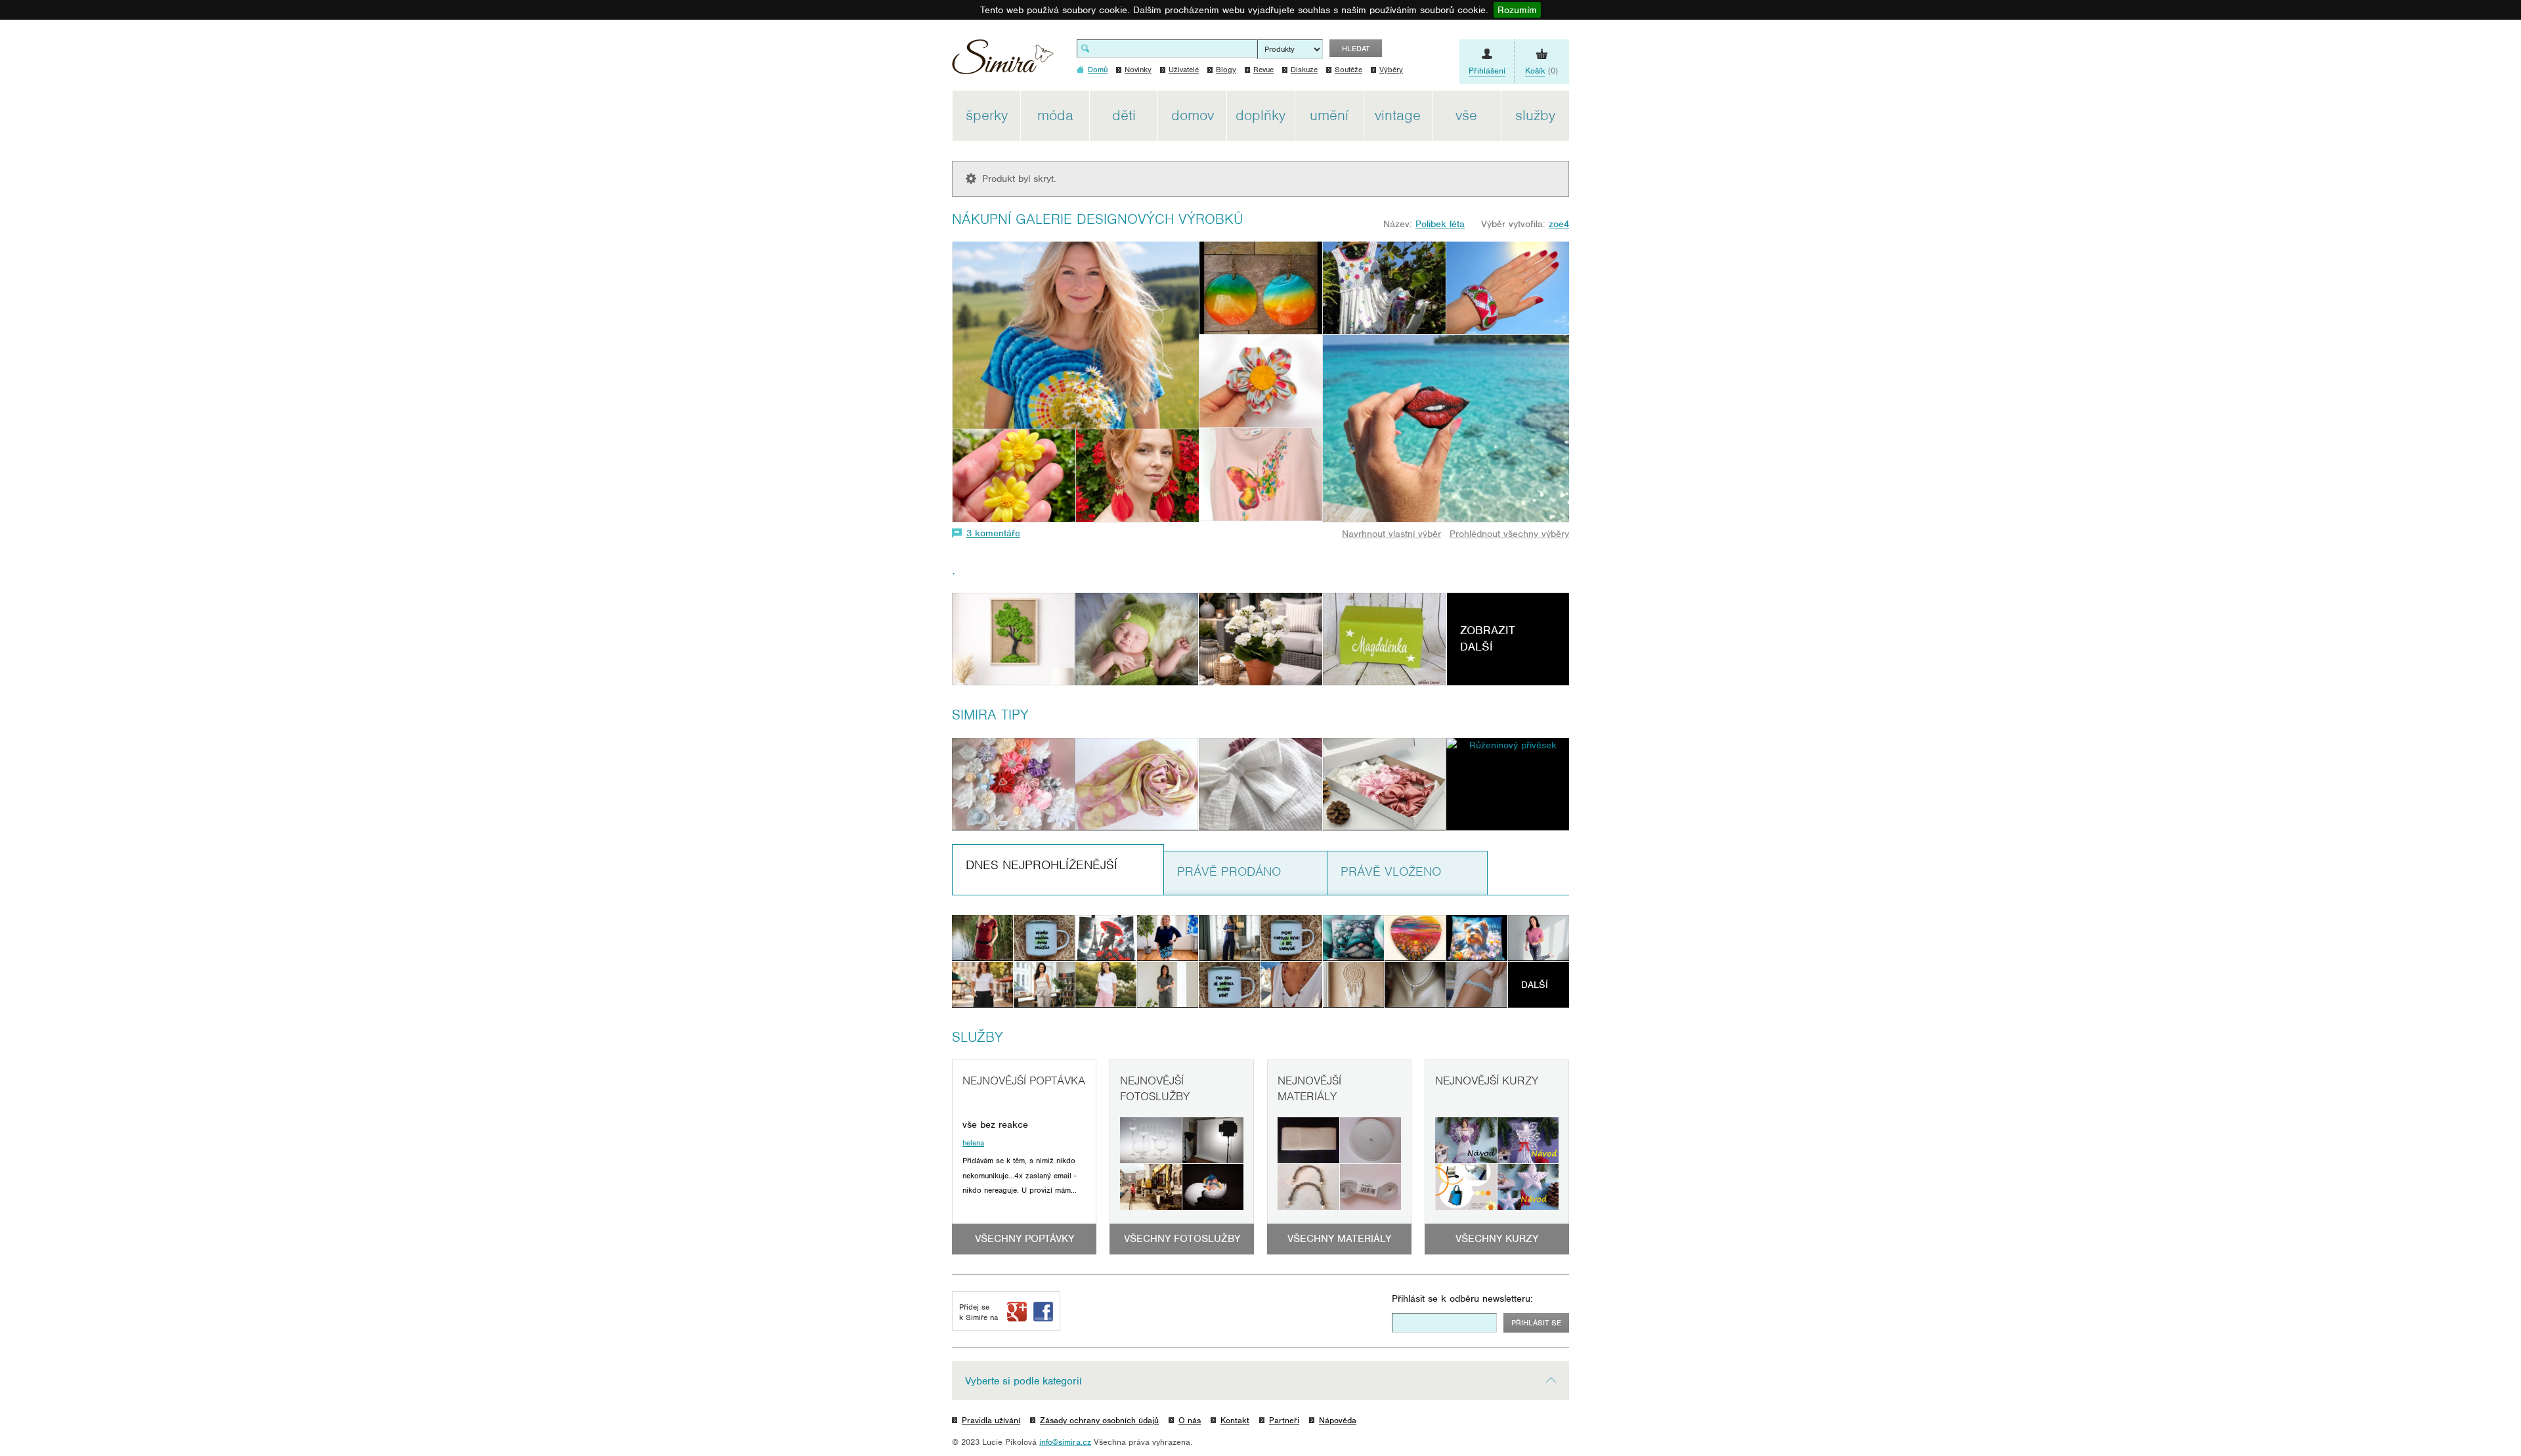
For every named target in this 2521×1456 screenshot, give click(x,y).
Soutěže (1348, 70)
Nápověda (1338, 1420)
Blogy (1226, 70)
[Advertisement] (1631, 288)
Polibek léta (1440, 224)
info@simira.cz (1065, 1442)
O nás (1190, 1420)
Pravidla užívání (991, 1420)
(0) (1541, 71)
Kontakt (1235, 1420)
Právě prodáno (1229, 871)
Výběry (1391, 70)
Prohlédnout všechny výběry (1509, 534)
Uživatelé (1184, 70)
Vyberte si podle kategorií (1023, 1381)
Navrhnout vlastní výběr (1391, 534)
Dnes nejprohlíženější (1042, 865)
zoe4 (1559, 224)
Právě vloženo (1391, 871)
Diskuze (1304, 70)
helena (973, 1143)
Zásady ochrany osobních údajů (1099, 1420)
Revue (1263, 70)
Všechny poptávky (1024, 1239)
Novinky (1138, 70)
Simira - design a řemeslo (1003, 61)
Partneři (1284, 1420)
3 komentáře (993, 533)
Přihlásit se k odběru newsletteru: (1462, 1298)
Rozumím (1517, 10)
